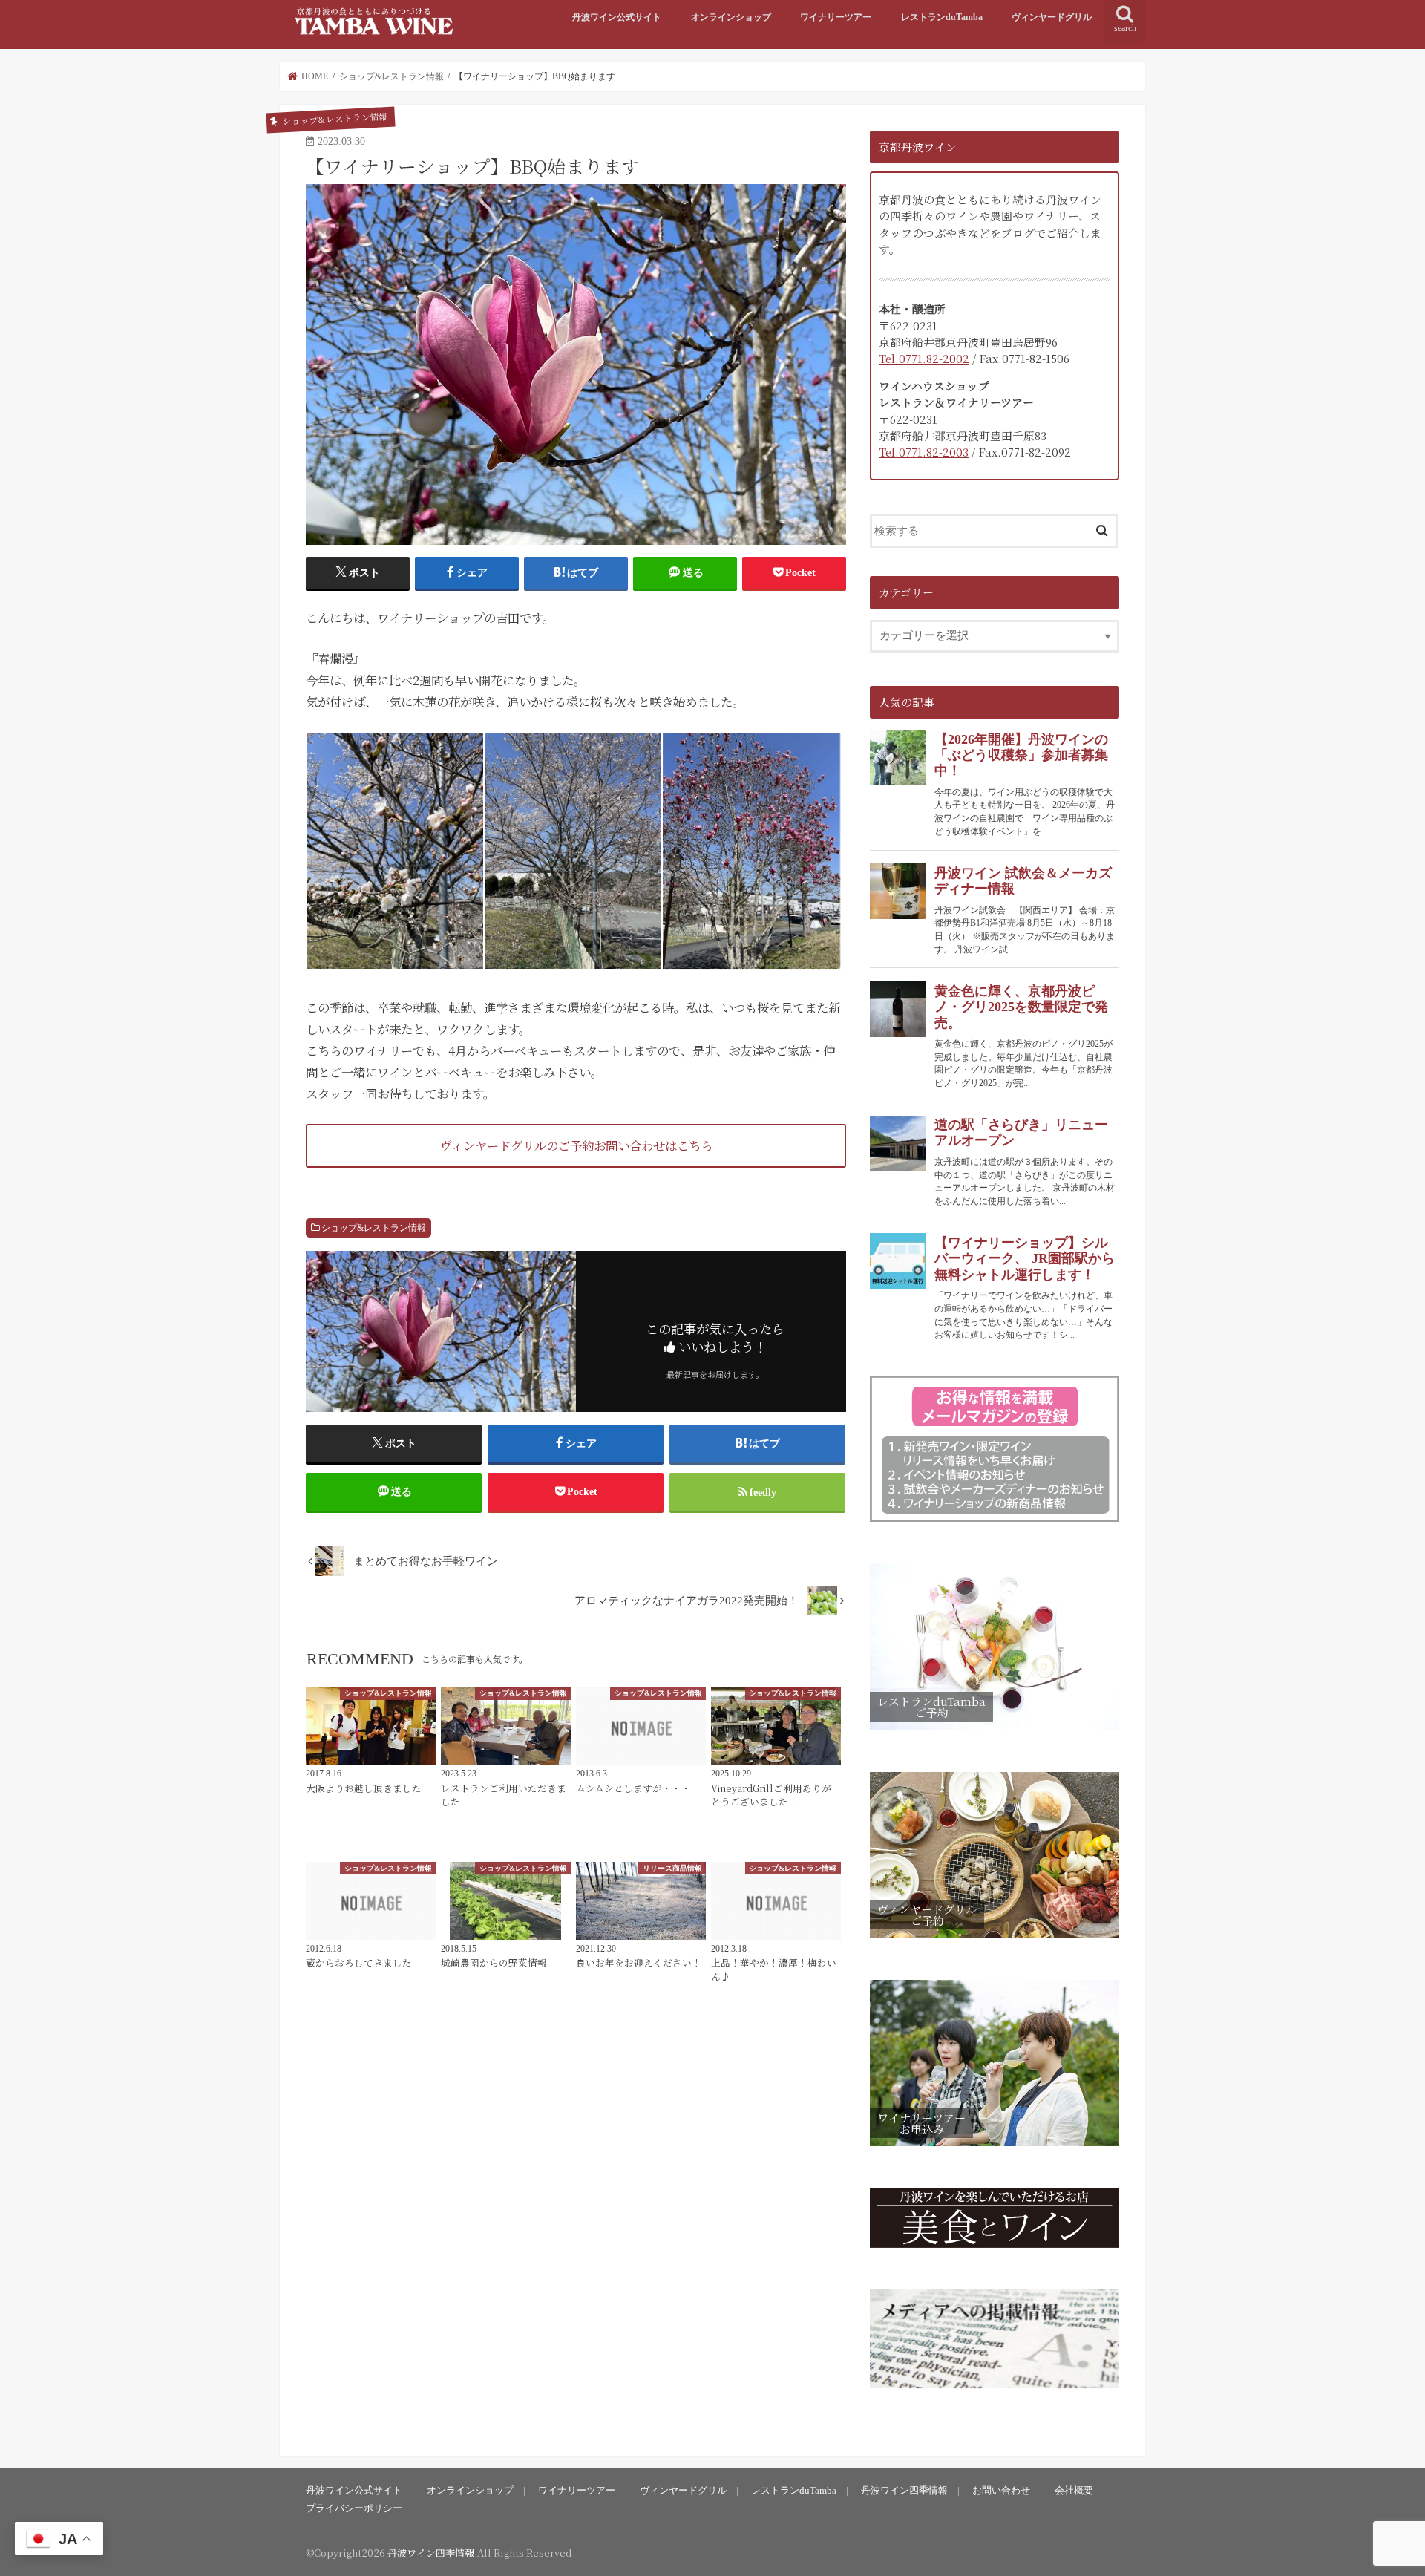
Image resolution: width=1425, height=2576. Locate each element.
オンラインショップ (731, 17)
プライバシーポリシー (354, 2508)
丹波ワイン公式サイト (617, 17)
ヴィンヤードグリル (1052, 17)
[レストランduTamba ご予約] (995, 1730)
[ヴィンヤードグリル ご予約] (995, 1939)
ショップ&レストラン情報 (374, 1228)
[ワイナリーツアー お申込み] (995, 2147)
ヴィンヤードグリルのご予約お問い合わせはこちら (576, 1145)
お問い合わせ (1001, 2490)
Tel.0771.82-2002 (924, 358)
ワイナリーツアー (836, 17)
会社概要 (1074, 2490)
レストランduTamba (942, 17)
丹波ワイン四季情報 (904, 2490)
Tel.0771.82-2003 (924, 452)
